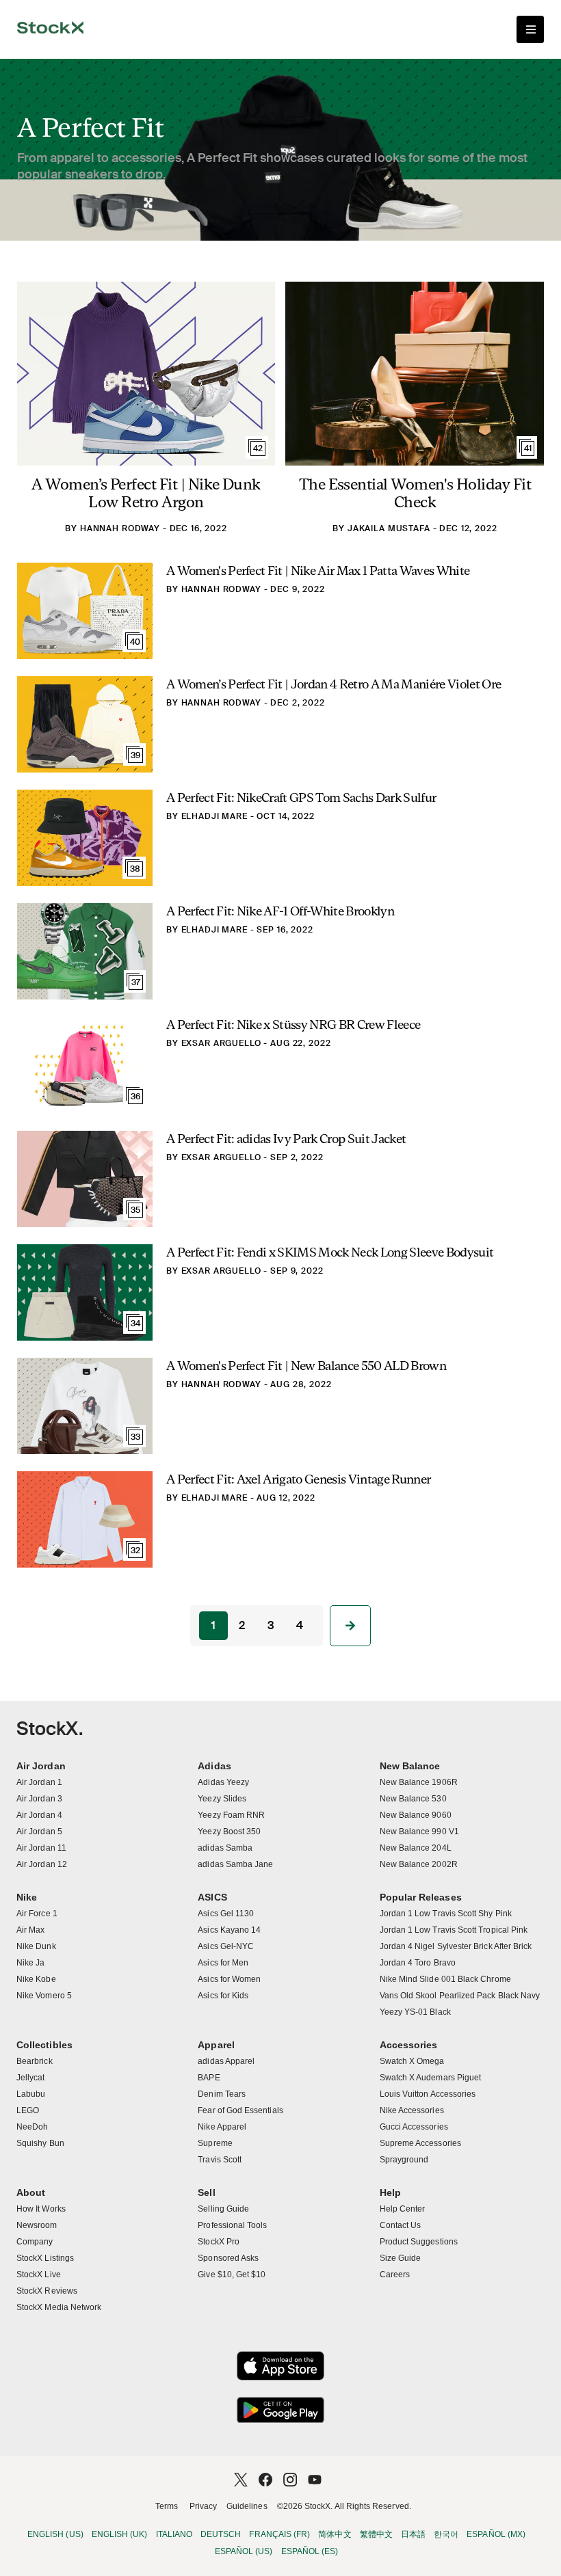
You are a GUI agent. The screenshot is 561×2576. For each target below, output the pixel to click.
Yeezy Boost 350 (229, 1832)
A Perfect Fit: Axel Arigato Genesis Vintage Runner (298, 1479)
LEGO (28, 2110)
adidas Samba (225, 1848)
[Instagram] (290, 2480)
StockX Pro (219, 2242)
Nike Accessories (412, 2110)
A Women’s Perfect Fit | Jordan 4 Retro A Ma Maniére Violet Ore (334, 684)
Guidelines (247, 2506)
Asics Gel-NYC (226, 1946)
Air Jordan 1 (39, 1782)
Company (35, 2242)
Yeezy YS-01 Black (415, 2012)
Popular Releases (421, 1897)
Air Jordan (41, 1766)
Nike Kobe (36, 1979)
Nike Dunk (36, 1946)
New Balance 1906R (419, 1782)
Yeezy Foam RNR (231, 1815)
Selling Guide (223, 2209)
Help (390, 2192)
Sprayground (404, 2160)
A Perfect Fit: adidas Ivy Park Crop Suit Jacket (286, 1139)
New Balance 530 (413, 1799)
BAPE (209, 2078)
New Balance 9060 (416, 1815)
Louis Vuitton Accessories (428, 2094)
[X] (241, 2480)
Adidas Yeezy (223, 1782)
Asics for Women (229, 1979)
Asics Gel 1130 (226, 1914)
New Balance (410, 1766)
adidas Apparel (226, 2061)
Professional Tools (232, 2225)
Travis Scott (220, 2160)
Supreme (215, 2143)
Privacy (203, 2506)
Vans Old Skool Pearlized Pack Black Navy (460, 1996)
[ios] (280, 2366)
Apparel (216, 2045)
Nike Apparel (222, 2127)
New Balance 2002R (419, 1864)
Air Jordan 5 (39, 1832)
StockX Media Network (59, 2307)
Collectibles (44, 2045)
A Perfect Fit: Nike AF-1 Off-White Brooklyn (280, 911)
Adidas (214, 1766)
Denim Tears (222, 2094)
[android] (280, 2410)
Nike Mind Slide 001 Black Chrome (445, 1979)
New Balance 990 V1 (419, 1832)
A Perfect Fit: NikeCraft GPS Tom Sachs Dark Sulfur (301, 797)
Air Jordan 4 (39, 1815)
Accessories (409, 2045)
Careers (395, 2275)
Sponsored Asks (228, 2258)
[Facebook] (265, 2480)
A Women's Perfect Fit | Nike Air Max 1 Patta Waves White (318, 571)
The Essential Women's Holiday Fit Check (415, 493)
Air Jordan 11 (41, 1848)
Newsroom (37, 2225)
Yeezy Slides (222, 1799)
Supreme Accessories (420, 2143)
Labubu (31, 2094)
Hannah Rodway (120, 528)
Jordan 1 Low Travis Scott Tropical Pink (454, 1930)
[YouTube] (315, 2480)
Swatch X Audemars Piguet (431, 2078)
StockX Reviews (47, 2291)
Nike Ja (30, 1963)
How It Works (41, 2209)
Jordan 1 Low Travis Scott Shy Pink (446, 1914)
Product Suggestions (419, 2242)
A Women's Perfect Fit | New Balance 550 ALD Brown (306, 1366)
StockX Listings (45, 2258)
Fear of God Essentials (240, 2110)
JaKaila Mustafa (389, 528)
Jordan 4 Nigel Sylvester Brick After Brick (456, 1946)
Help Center (403, 2209)
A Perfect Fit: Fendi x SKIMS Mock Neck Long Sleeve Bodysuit (330, 1252)
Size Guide (401, 2258)
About (31, 2192)
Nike (27, 1897)
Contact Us (401, 2225)
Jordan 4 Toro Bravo (418, 1963)
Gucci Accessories (414, 2127)
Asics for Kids (223, 1996)
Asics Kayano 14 (229, 1930)
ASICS (212, 1897)
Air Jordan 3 (39, 1799)
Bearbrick (35, 2061)
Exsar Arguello (221, 1043)
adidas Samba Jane (235, 1864)
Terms (167, 2506)
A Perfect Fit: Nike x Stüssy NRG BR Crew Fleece (293, 1024)
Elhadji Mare (214, 816)
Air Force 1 (37, 1914)
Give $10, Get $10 (232, 2275)
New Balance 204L (416, 1848)
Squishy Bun (40, 2143)
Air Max (30, 1930)
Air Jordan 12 (42, 1864)
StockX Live (39, 2275)
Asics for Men (223, 1963)
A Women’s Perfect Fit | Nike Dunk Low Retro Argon (146, 493)
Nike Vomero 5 (44, 1996)
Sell (206, 2192)
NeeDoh (32, 2127)
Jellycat (31, 2078)
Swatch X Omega (412, 2061)
